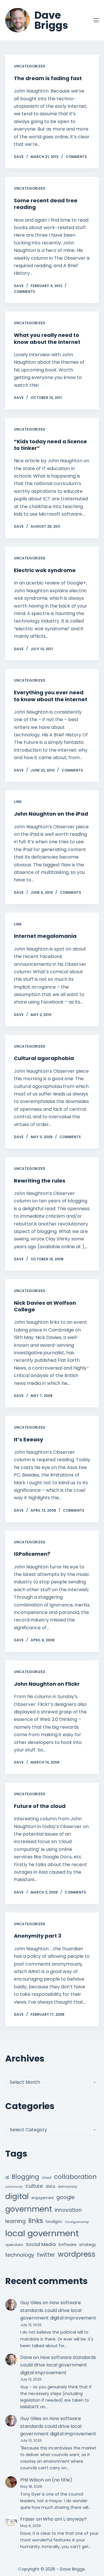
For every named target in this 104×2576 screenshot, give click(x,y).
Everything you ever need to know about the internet (51, 696)
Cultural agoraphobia (44, 1058)
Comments (76, 157)
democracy (68, 2187)
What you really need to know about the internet (47, 338)
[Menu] (96, 20)
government (29, 2209)
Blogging (25, 2177)
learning (15, 2221)
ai (7, 2177)
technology (20, 2255)
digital (17, 2196)
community (14, 2187)
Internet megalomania (45, 936)
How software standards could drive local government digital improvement (58, 2310)
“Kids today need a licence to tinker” (50, 445)
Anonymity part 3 (38, 1936)
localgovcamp (77, 2222)
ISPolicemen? (32, 1554)
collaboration (75, 2177)
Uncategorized (30, 66)
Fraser (28, 2519)
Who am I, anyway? (65, 2519)
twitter (46, 2255)
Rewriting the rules (40, 1181)
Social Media (41, 2244)
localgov (54, 2222)
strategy (88, 2245)
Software (67, 2245)
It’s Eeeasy (28, 1439)
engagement (42, 2198)
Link (18, 802)
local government (42, 2233)
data (50, 2186)
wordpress (77, 2254)
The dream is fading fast (48, 78)
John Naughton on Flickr (47, 1684)
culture (34, 2186)
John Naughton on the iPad (51, 814)
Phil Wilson (32, 2480)
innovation (68, 2210)
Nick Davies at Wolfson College (45, 1306)
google (65, 2197)
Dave (26, 2357)
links (36, 2220)
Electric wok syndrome (45, 570)
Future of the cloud (40, 1806)
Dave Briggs (51, 20)
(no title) (62, 2480)
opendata (14, 2245)
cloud (47, 2178)
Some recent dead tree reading (46, 204)
